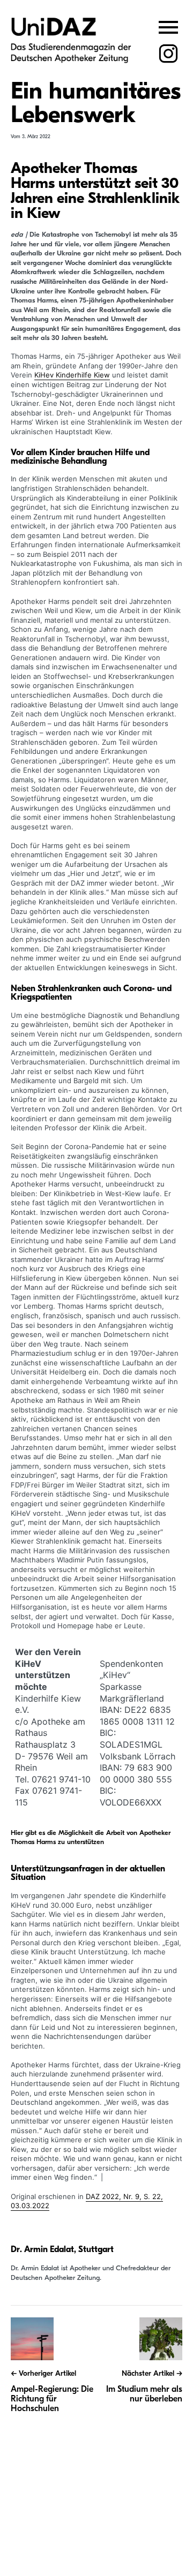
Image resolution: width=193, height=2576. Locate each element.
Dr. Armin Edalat (42, 2249)
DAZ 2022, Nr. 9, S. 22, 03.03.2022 (87, 2201)
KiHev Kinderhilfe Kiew (72, 375)
